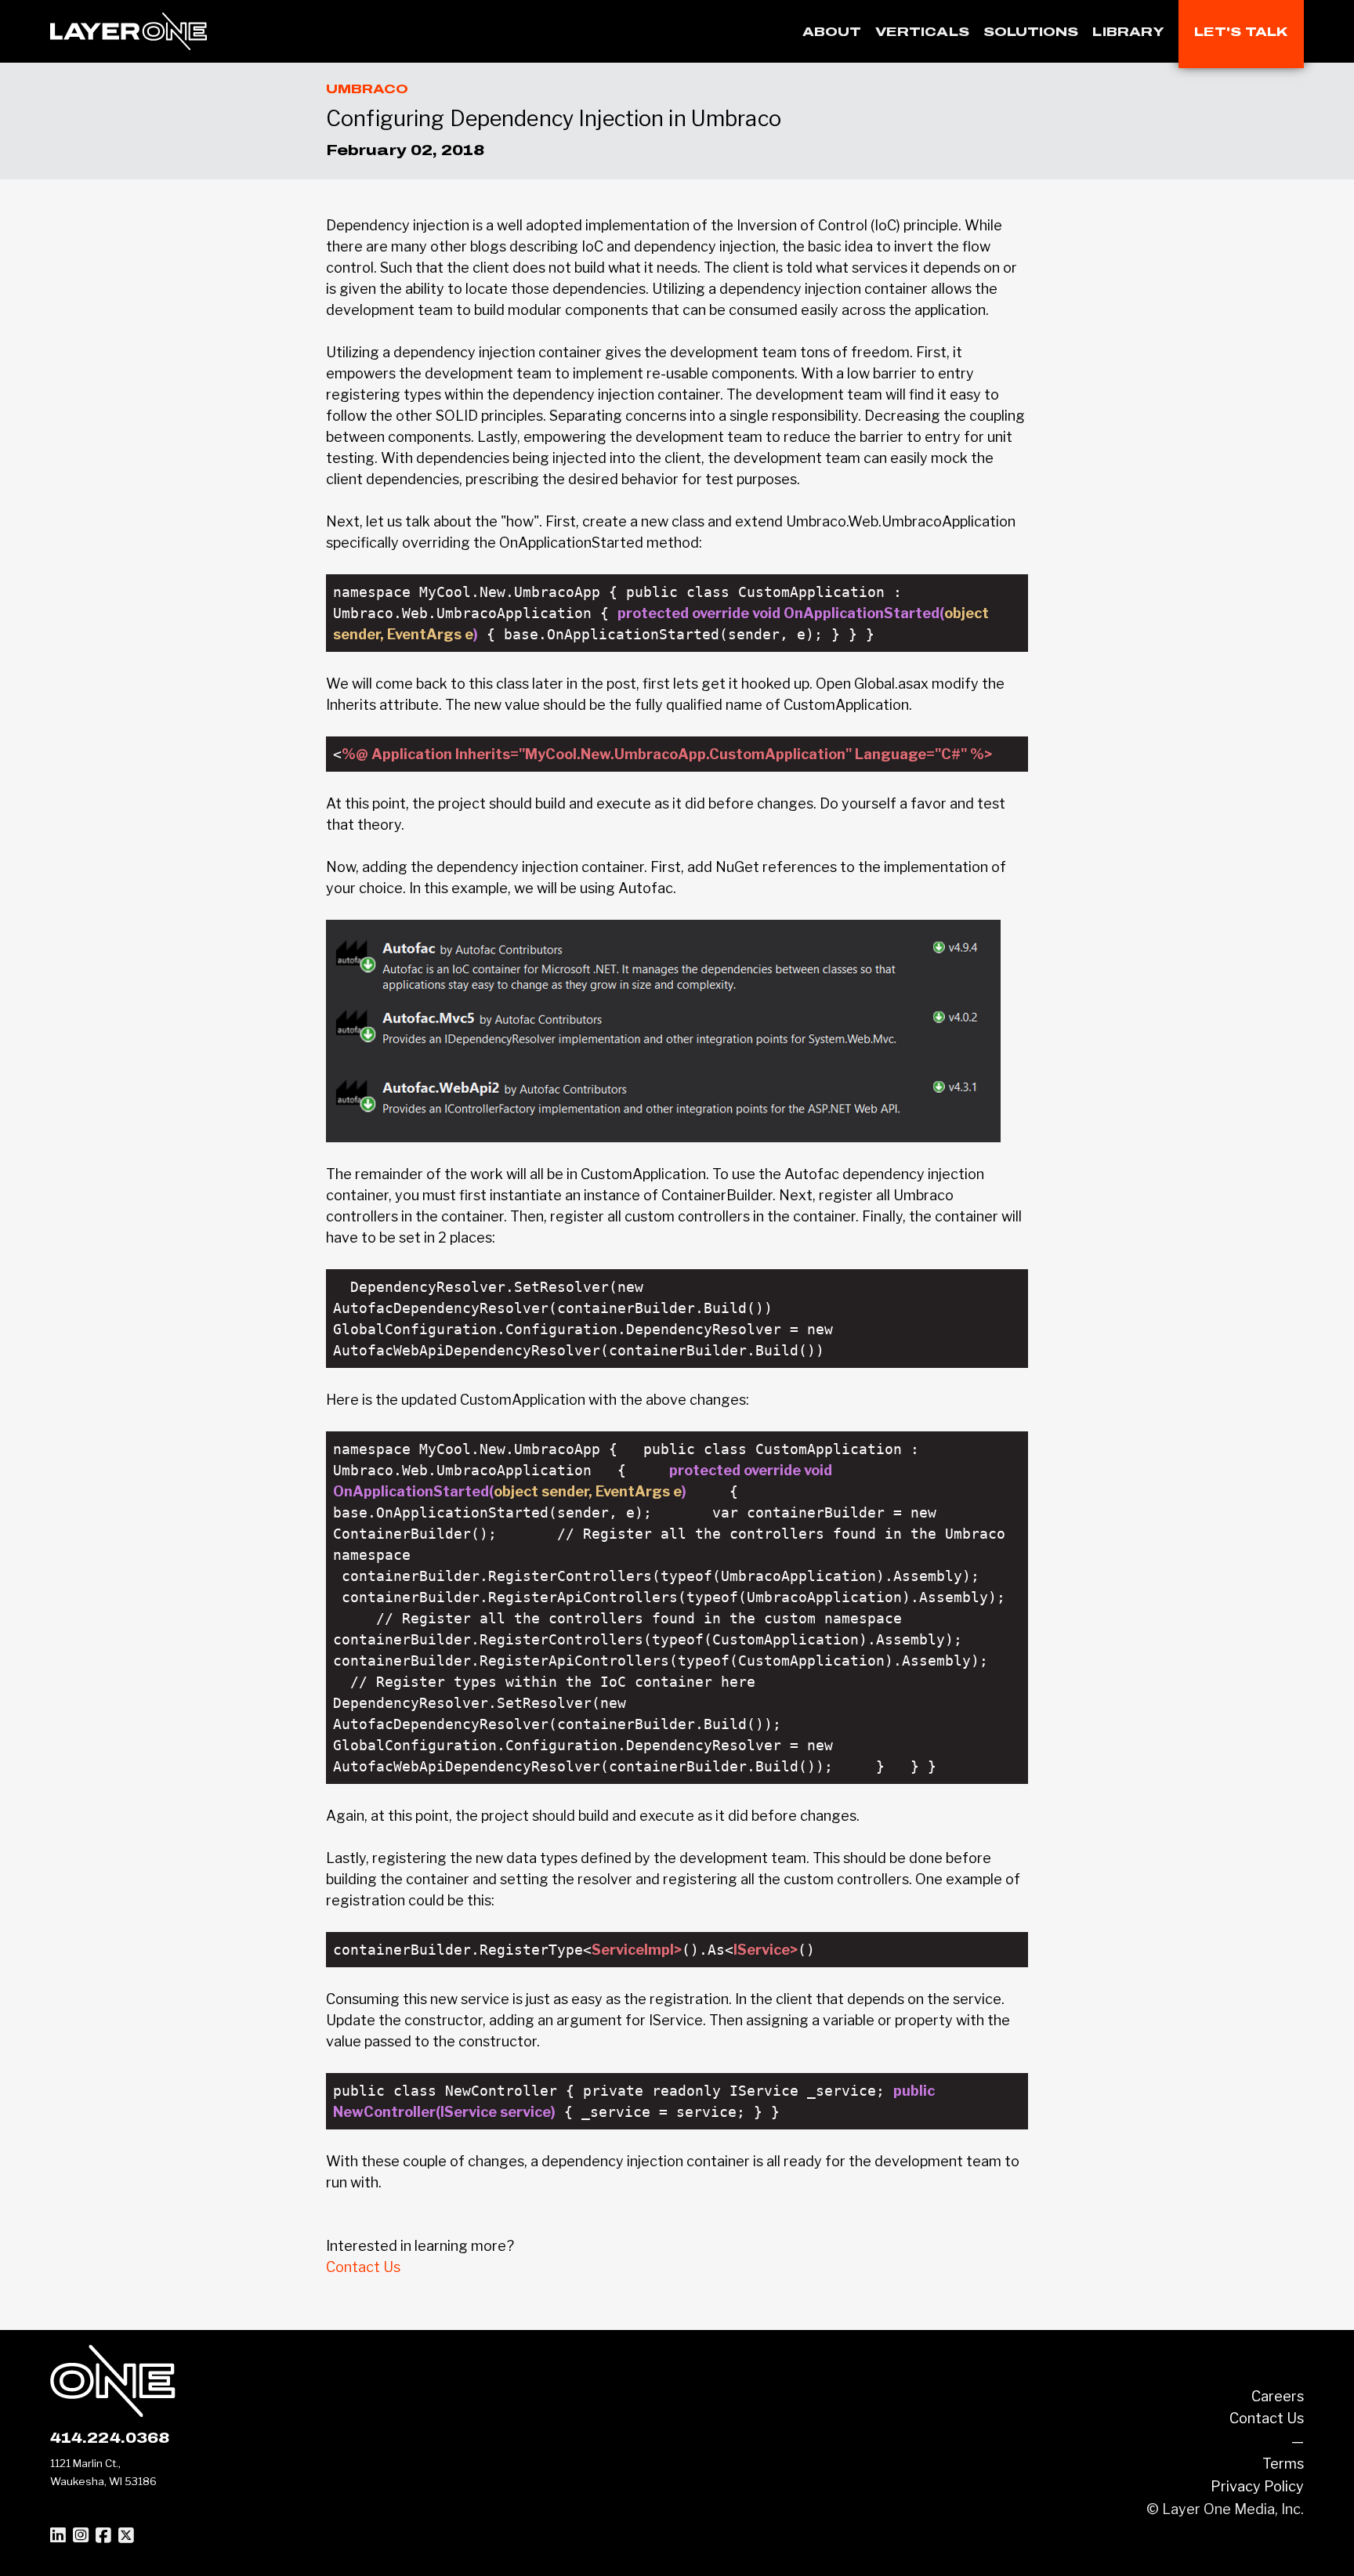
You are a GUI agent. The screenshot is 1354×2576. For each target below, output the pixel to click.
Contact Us (363, 2267)
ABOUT (832, 32)
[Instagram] (81, 2536)
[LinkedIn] (58, 2536)
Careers (1278, 2396)
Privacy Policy (1257, 2486)
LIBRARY (1128, 32)
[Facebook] (103, 2536)
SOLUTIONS (1031, 32)
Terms (1283, 2464)
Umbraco (367, 89)
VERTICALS (922, 32)
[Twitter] (126, 2536)
